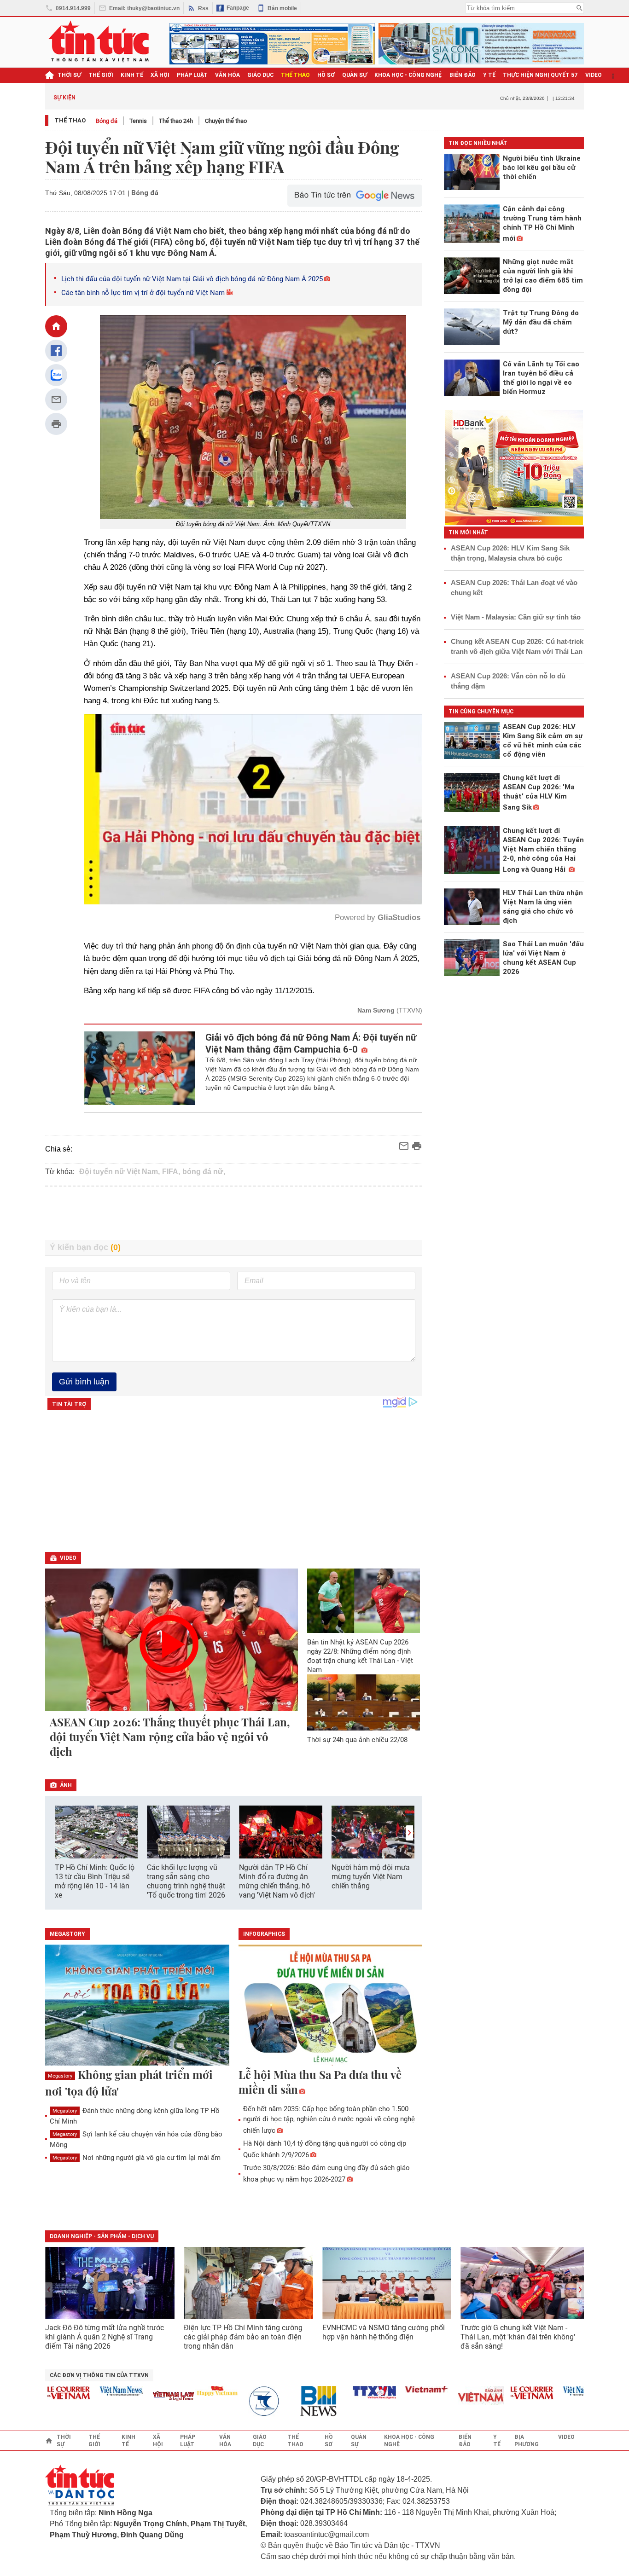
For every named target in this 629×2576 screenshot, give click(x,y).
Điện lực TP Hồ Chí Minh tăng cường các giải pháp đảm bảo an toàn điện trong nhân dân (243, 2337)
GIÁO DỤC (260, 75)
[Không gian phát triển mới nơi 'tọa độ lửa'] (137, 2006)
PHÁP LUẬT (192, 75)
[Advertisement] (234, 1213)
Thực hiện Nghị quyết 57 (540, 75)
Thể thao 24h (176, 121)
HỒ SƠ (326, 75)
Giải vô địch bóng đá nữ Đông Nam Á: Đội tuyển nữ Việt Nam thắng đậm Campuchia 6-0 (311, 1043)
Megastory (60, 2076)
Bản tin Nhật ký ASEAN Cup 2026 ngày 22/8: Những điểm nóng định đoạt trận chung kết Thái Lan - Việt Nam (360, 1656)
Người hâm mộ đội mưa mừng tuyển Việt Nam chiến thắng (371, 1877)
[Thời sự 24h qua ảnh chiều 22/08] (364, 1702)
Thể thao (70, 120)
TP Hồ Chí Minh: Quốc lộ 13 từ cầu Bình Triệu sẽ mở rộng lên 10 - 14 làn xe (95, 1881)
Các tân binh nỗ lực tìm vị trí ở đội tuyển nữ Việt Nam (143, 293)
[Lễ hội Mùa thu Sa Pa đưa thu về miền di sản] (331, 2006)
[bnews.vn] (274, 2401)
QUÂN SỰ (355, 75)
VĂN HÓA (227, 75)
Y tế (489, 75)
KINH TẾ (132, 75)
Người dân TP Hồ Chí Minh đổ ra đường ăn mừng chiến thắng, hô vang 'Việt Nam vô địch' (277, 1881)
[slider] (214, 875)
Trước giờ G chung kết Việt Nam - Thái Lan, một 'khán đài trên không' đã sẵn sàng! (518, 2337)
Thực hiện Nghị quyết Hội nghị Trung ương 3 (395, 97)
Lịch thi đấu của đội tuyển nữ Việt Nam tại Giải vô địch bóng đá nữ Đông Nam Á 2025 (192, 279)
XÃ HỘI (160, 75)
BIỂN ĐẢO (463, 75)
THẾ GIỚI (101, 75)
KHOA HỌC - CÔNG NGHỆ (408, 75)
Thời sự (69, 75)
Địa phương (527, 2441)
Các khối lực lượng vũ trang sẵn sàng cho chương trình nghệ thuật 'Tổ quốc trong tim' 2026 (186, 1881)
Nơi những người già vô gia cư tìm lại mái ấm (137, 2158)
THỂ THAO (295, 75)
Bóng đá (107, 121)
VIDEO (594, 75)
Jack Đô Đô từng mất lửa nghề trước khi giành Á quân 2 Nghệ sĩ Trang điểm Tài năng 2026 (105, 2337)
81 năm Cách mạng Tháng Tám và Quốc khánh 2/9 (155, 97)
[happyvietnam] (169, 2391)
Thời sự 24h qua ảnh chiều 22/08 (357, 1740)
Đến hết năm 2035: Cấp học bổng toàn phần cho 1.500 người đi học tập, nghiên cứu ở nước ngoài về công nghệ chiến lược (329, 2120)
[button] (409, 1833)
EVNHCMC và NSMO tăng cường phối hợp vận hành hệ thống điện (384, 2332)
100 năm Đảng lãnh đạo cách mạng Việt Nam (271, 97)
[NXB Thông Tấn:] (221, 2401)
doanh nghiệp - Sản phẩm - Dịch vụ (102, 2236)
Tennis (138, 121)
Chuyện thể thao (226, 121)
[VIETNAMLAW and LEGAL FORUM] (126, 2397)
